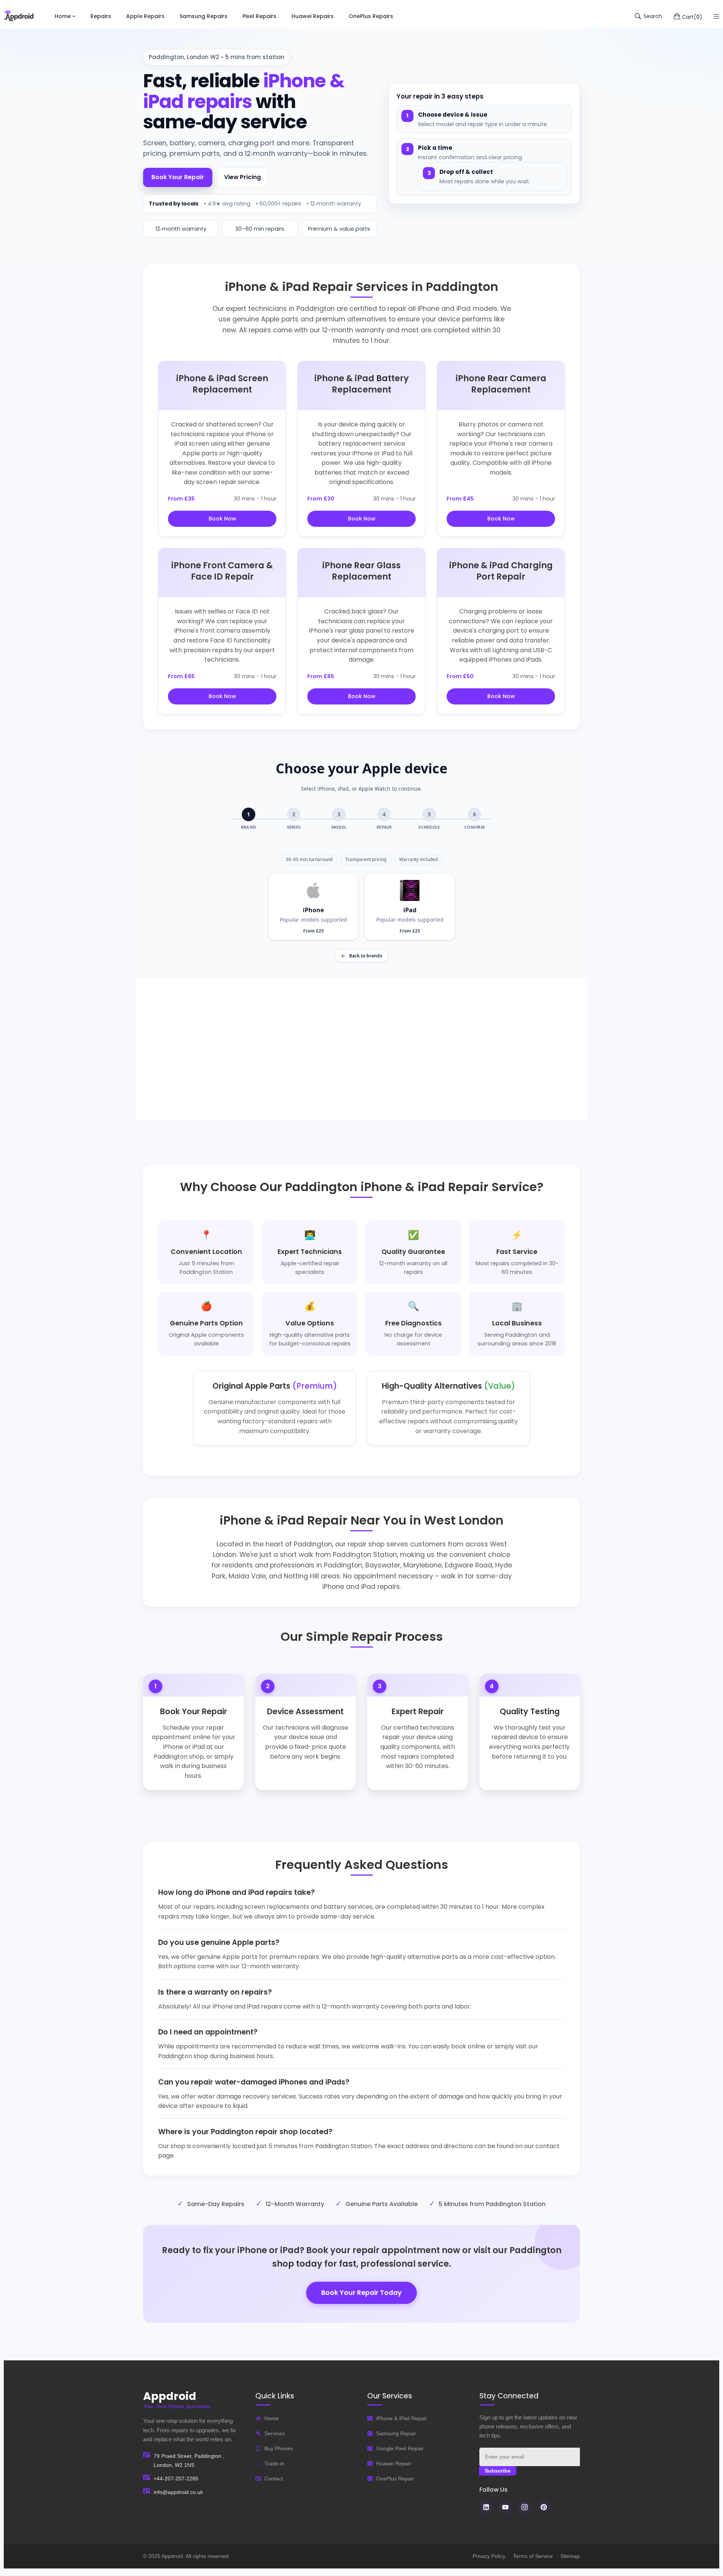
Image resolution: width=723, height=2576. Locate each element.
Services (275, 2433)
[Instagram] (525, 2507)
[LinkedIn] (486, 2507)
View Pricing (243, 177)
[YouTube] (505, 2507)
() (692, 17)
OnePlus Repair (395, 2479)
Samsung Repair (396, 2433)
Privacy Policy (489, 2556)
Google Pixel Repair (400, 2448)
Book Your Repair (178, 177)
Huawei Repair (394, 2463)
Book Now (222, 519)
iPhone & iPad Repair (402, 2418)
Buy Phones (279, 2448)
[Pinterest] (544, 2507)
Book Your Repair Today (361, 2293)
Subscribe (498, 2471)
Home (272, 2418)
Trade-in (274, 2463)
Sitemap (570, 2556)
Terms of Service (533, 2556)
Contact (274, 2479)
